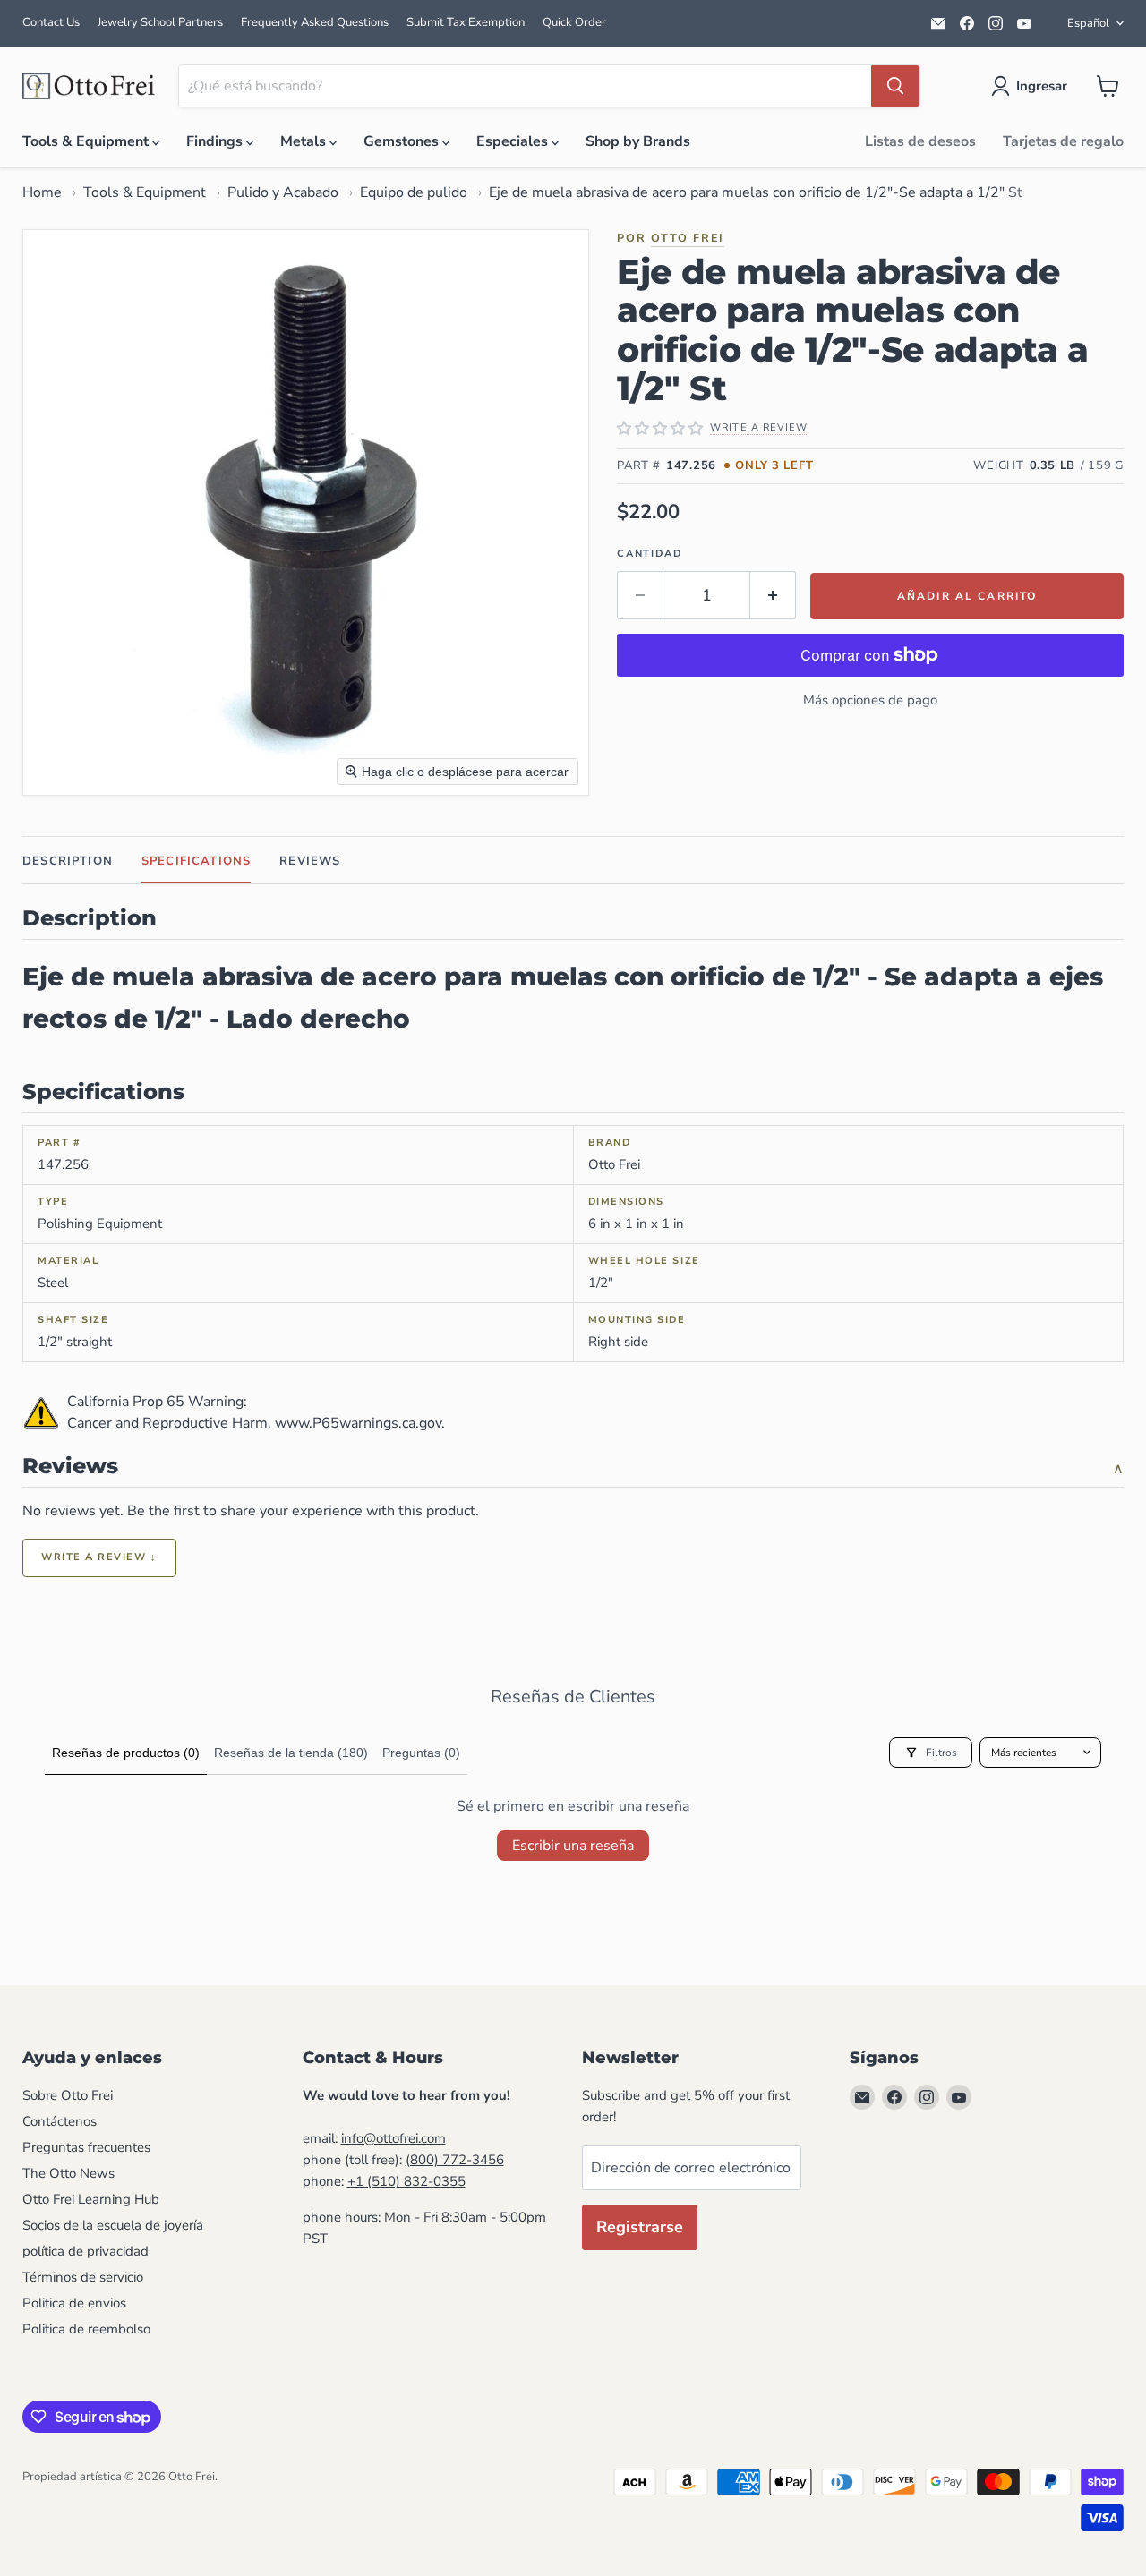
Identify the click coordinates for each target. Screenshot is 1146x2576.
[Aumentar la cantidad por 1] (773, 596)
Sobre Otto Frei (68, 2095)
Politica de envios (74, 2303)
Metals (305, 141)
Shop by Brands (638, 141)
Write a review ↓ (99, 1557)
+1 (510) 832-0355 (406, 2181)
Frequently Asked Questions (315, 22)
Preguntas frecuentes (86, 2147)
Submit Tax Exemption (466, 22)
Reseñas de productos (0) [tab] (126, 1753)
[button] (1033, 86)
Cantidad (649, 554)
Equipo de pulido (414, 192)
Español (1088, 23)
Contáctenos (60, 2121)
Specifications (196, 861)
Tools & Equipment (87, 141)
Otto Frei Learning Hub (91, 2199)
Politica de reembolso (86, 2329)
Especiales (514, 141)
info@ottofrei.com (393, 2138)
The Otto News (68, 2173)
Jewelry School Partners (160, 22)
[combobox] (525, 86)
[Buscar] (895, 86)
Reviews (310, 861)
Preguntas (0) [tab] (421, 1753)
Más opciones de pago (870, 700)
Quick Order (574, 22)
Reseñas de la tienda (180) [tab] (291, 1753)
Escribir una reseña (573, 1846)
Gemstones (403, 141)
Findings (216, 141)
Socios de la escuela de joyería (113, 2225)
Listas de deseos (920, 141)
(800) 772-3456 (455, 2160)
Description (68, 861)
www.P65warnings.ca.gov (358, 1423)
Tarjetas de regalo (1063, 141)
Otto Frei (688, 238)
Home (42, 192)
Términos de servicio (83, 2277)
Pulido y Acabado (283, 192)
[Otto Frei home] (90, 86)
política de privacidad (86, 2251)
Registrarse (640, 2227)
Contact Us (51, 22)
